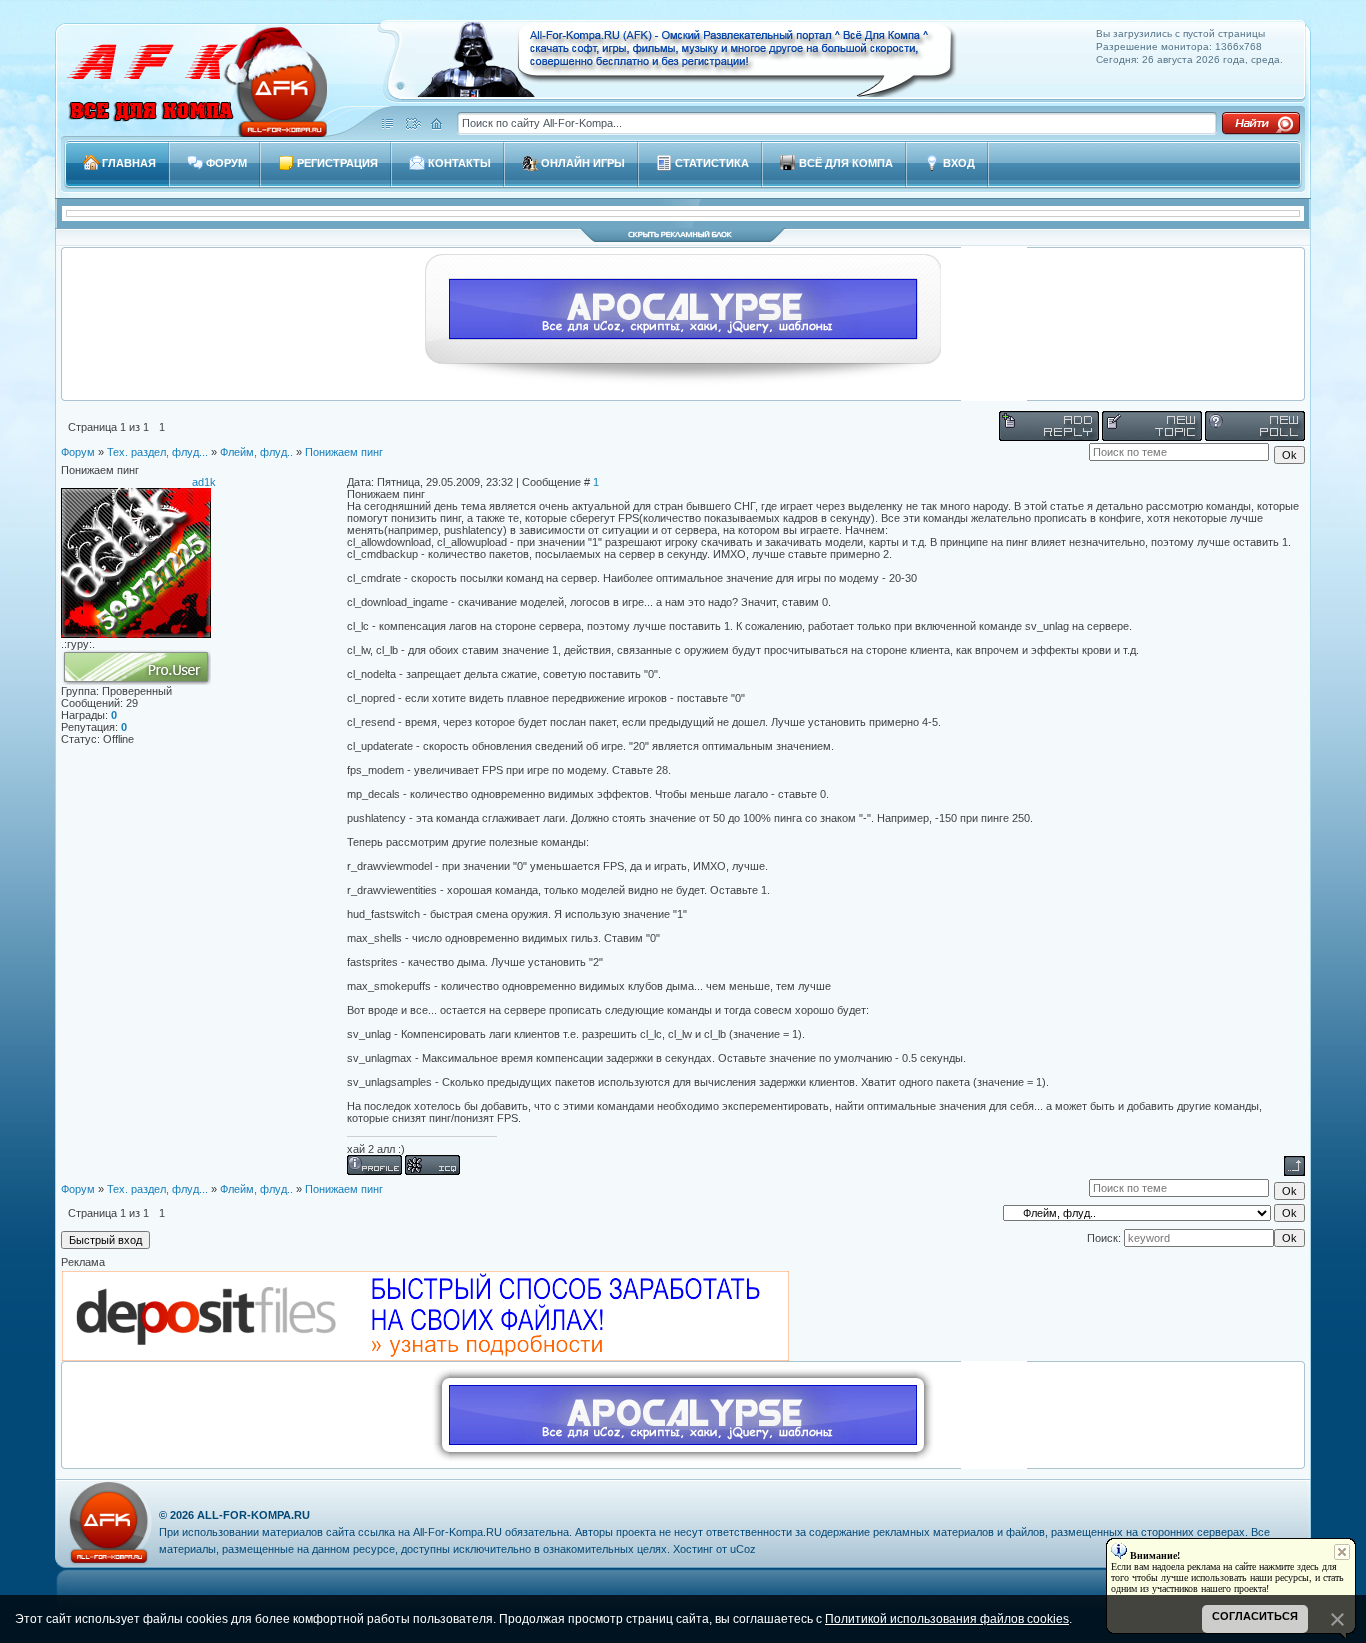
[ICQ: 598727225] (432, 1165)
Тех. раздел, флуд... (157, 452)
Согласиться (1255, 1616)
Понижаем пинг (344, 452)
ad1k (204, 482)
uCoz (743, 1549)
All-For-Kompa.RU (253, 1515)
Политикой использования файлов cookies (947, 1619)
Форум (78, 452)
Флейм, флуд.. (256, 452)
